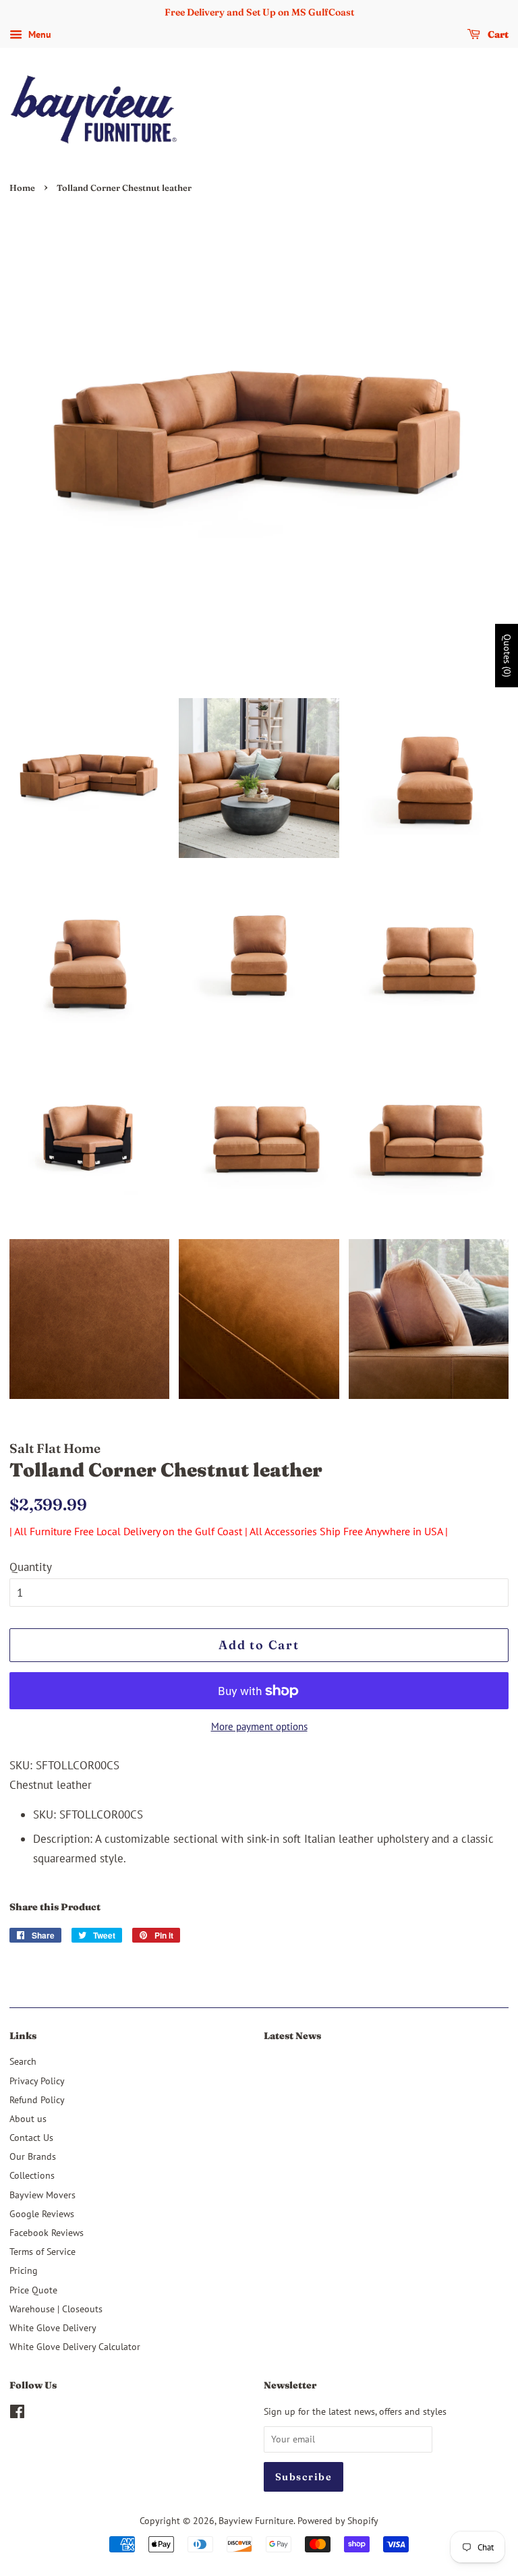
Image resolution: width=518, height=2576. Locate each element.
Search (23, 2061)
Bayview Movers (42, 2195)
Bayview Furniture (256, 2520)
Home (22, 188)
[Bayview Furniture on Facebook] (17, 2414)
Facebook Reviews (47, 2232)
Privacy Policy (37, 2081)
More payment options (259, 1726)
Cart (497, 34)
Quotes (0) (507, 656)
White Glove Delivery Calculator (75, 2346)
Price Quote (33, 2290)
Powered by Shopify (338, 2520)
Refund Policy (37, 2099)
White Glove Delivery (53, 2327)
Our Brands (33, 2156)
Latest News (292, 2036)
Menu (38, 34)
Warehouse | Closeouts (56, 2309)
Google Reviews (42, 2213)
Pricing (24, 2270)
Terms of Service (42, 2251)
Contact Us (31, 2137)
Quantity (31, 1567)
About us (28, 2118)
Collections (32, 2175)
